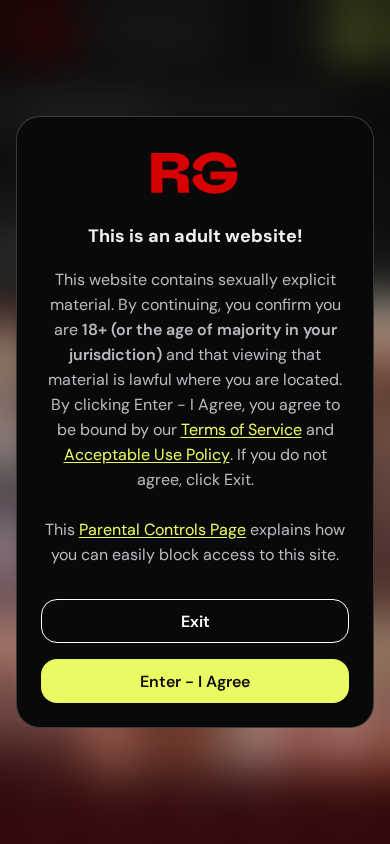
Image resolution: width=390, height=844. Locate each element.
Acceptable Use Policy (147, 454)
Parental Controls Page (162, 529)
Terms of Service (241, 429)
